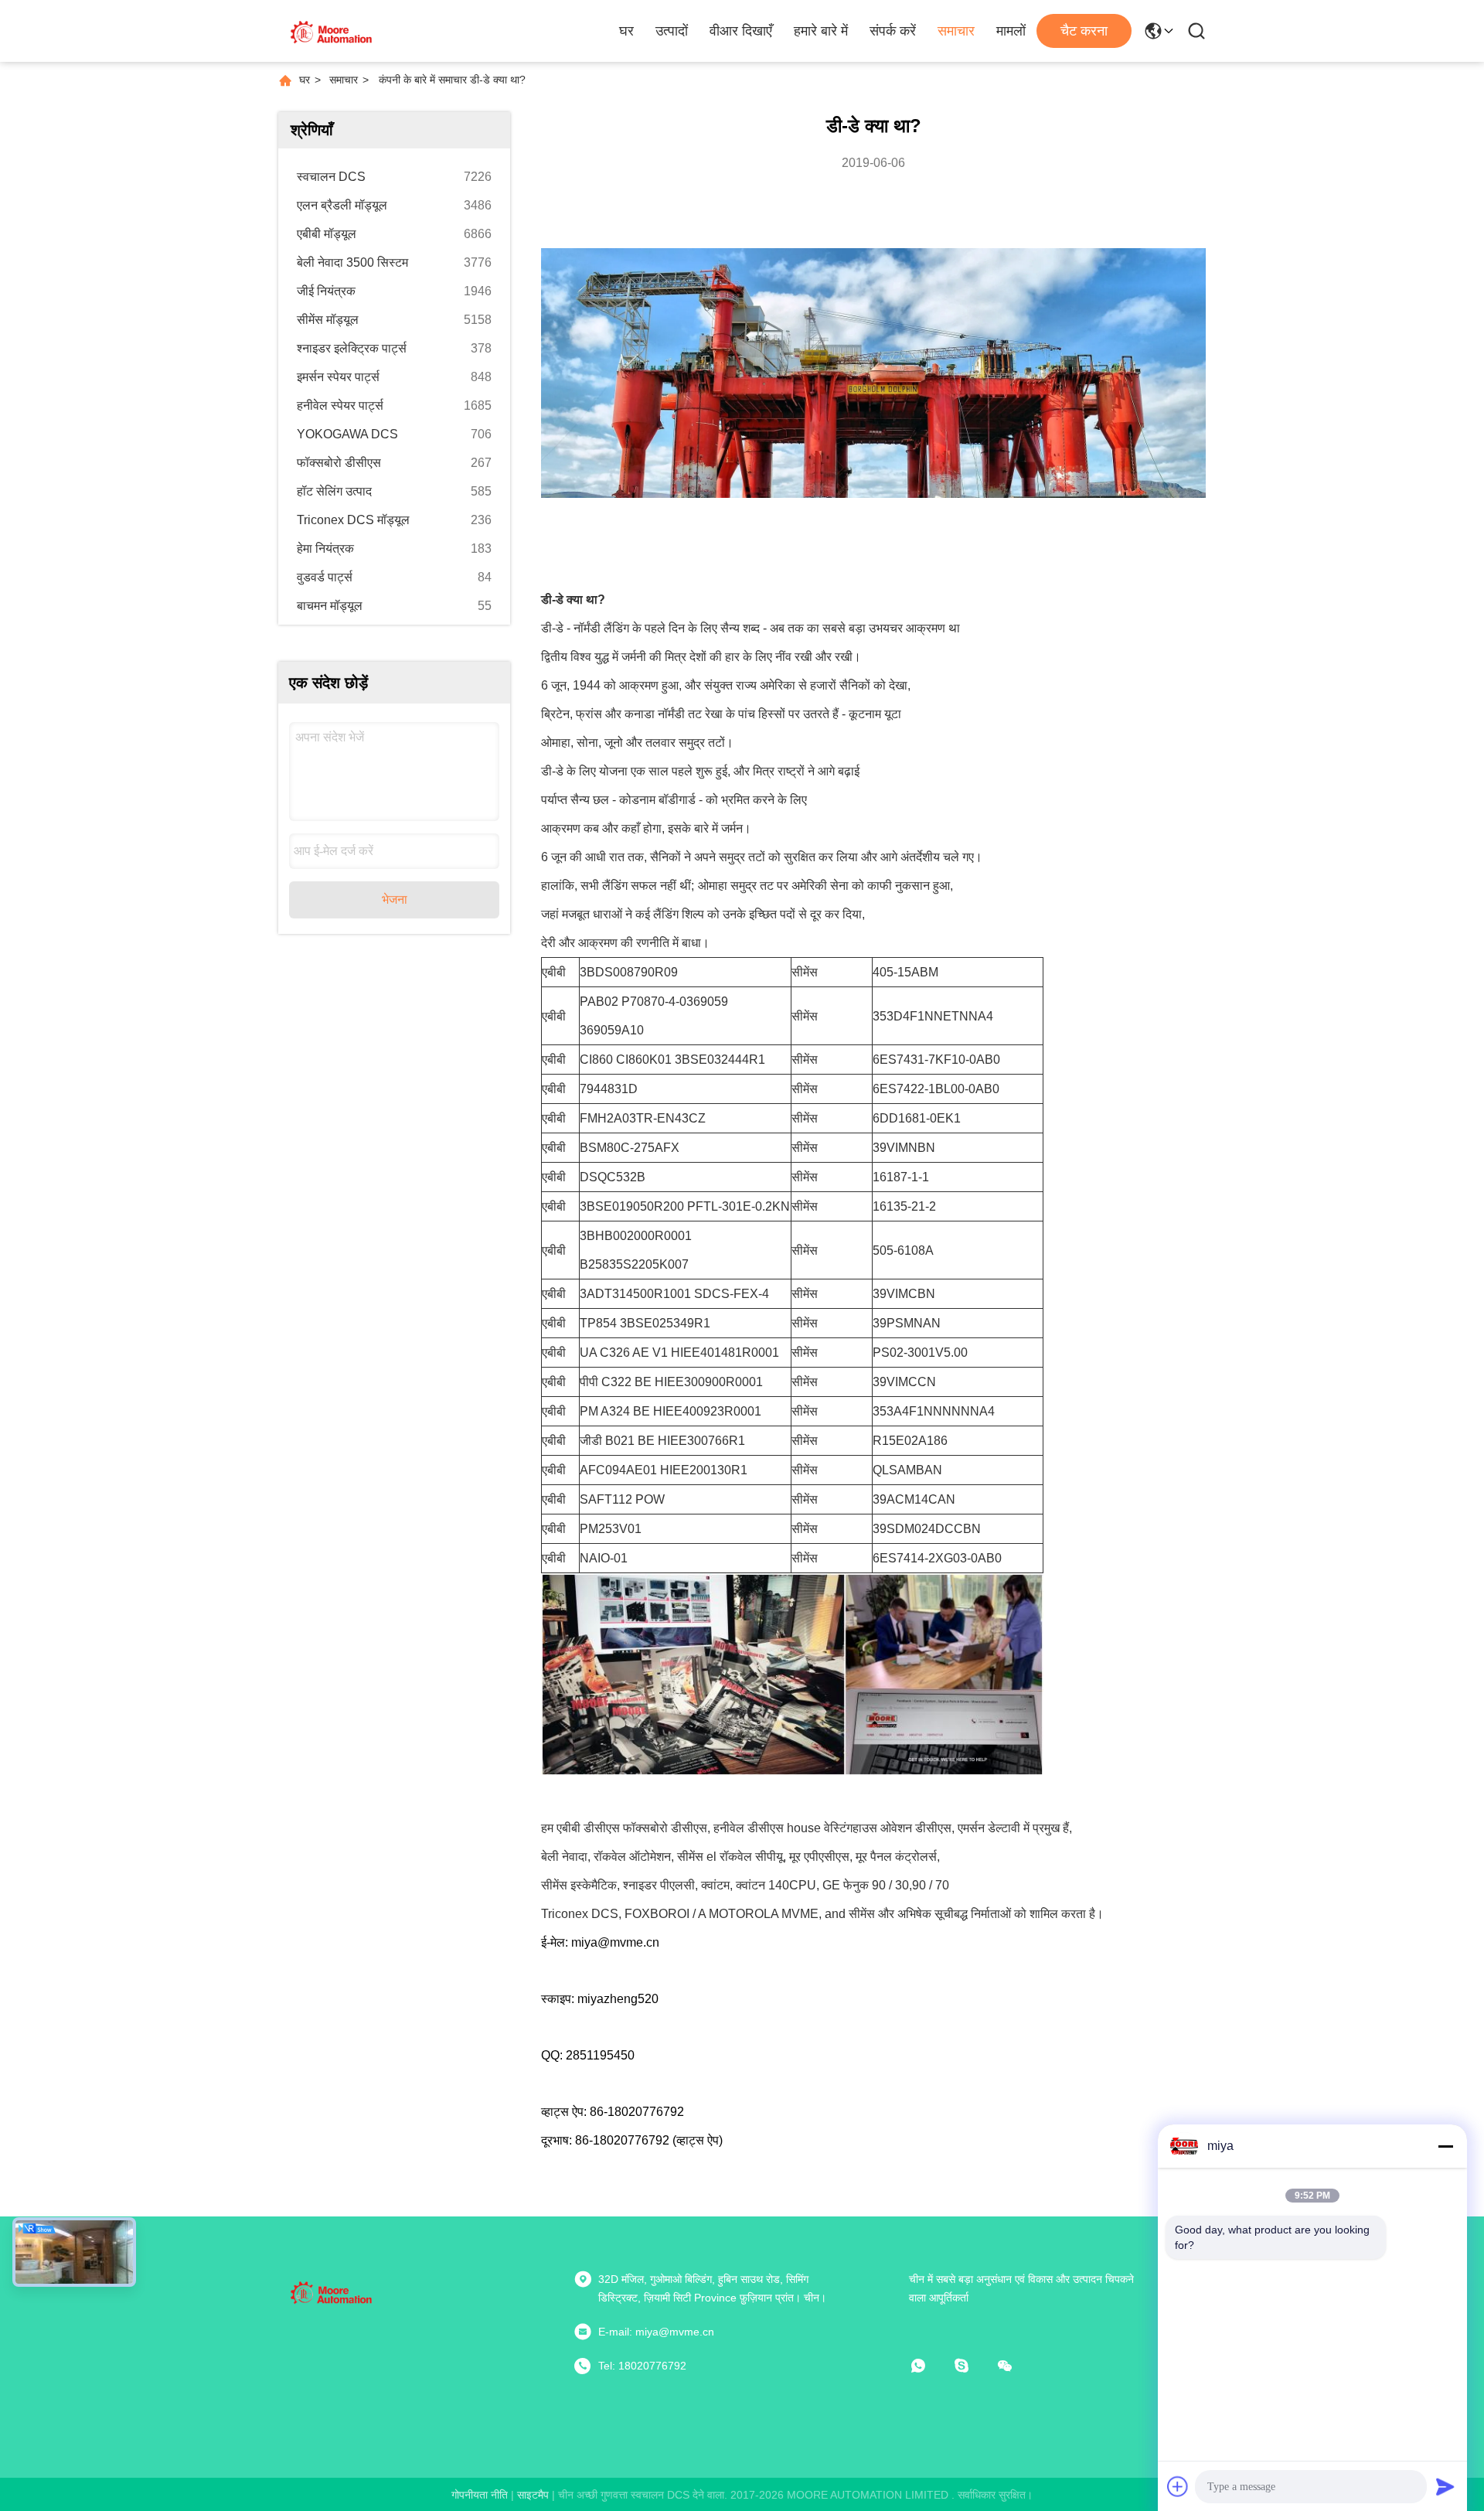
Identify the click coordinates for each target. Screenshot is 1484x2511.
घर (626, 31)
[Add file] (1178, 2486)
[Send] (1445, 2486)
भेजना (395, 899)
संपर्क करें (893, 31)
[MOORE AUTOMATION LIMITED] (332, 31)
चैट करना (1084, 31)
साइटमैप (533, 2495)
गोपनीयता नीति (480, 2495)
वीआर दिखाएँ (741, 31)
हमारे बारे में (821, 31)
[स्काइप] (972, 2366)
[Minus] (1445, 2146)
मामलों (1011, 31)
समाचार (956, 31)
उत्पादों (672, 31)
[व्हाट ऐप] (929, 2366)
